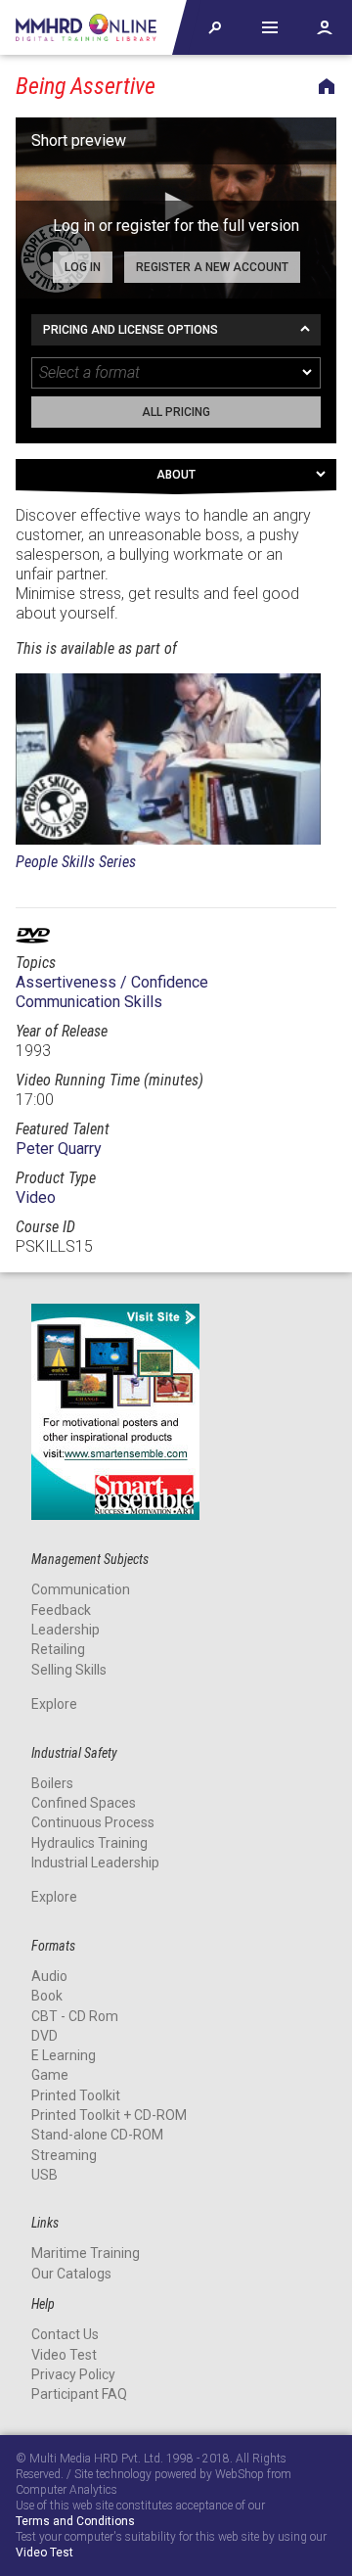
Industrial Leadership (95, 1863)
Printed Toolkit (76, 2095)
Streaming (64, 2155)
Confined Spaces (84, 1803)
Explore (54, 1704)
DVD (44, 2036)
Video (36, 1197)
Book (47, 1996)
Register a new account (212, 267)
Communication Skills (89, 1002)
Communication (81, 1589)
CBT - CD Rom (75, 2016)
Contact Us (65, 2334)
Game (50, 2075)
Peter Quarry (59, 1149)
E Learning (64, 2055)
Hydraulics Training (89, 1843)
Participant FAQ (79, 2394)
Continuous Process (93, 1822)
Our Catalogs (71, 2274)
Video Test (64, 2355)
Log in (83, 267)
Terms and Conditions (75, 2522)
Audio (49, 1976)
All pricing (176, 412)
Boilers (52, 1783)
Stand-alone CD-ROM (97, 2135)
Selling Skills (69, 1670)
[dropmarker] (308, 373)
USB (44, 2175)
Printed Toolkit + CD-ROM (109, 2115)
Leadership (66, 1630)
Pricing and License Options (131, 330)
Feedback (61, 1610)
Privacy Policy (73, 2374)
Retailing (58, 1649)
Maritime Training (86, 2253)
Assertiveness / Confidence (112, 982)
